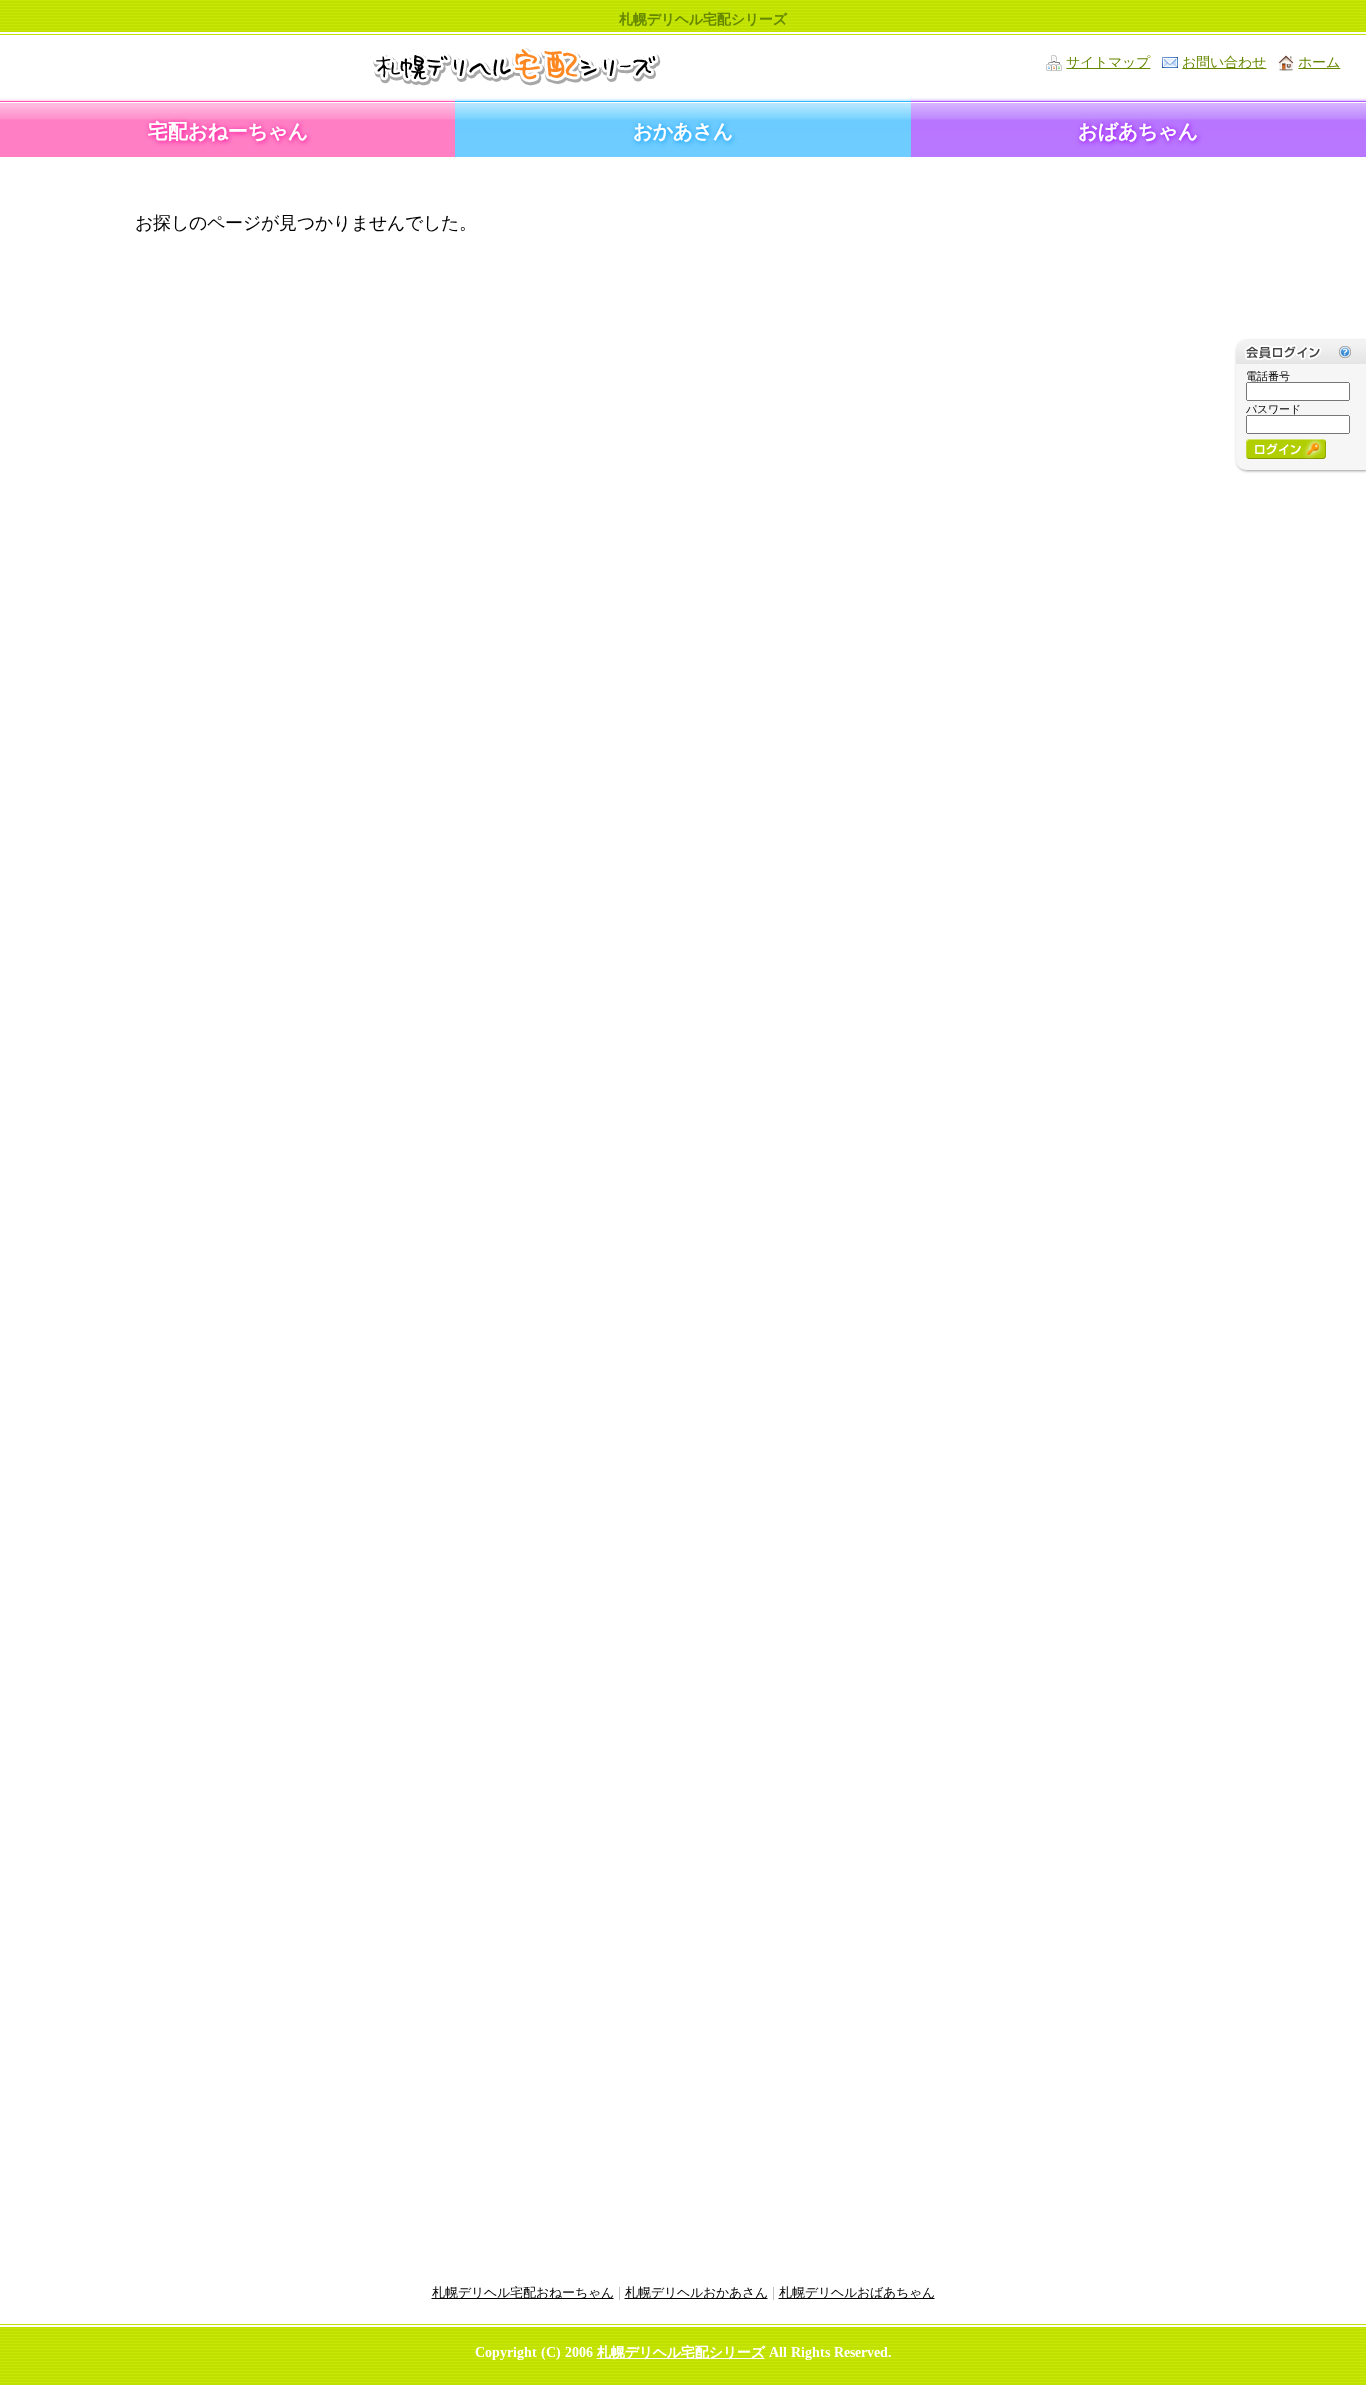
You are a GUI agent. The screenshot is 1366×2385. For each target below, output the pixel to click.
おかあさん (683, 131)
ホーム (1319, 62)
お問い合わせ (1224, 62)
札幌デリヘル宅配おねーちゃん (523, 2293)
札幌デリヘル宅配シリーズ (681, 2352)
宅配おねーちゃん (228, 131)
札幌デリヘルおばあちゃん (857, 2293)
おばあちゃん (1138, 131)
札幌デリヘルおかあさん (696, 2293)
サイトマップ (1108, 62)
